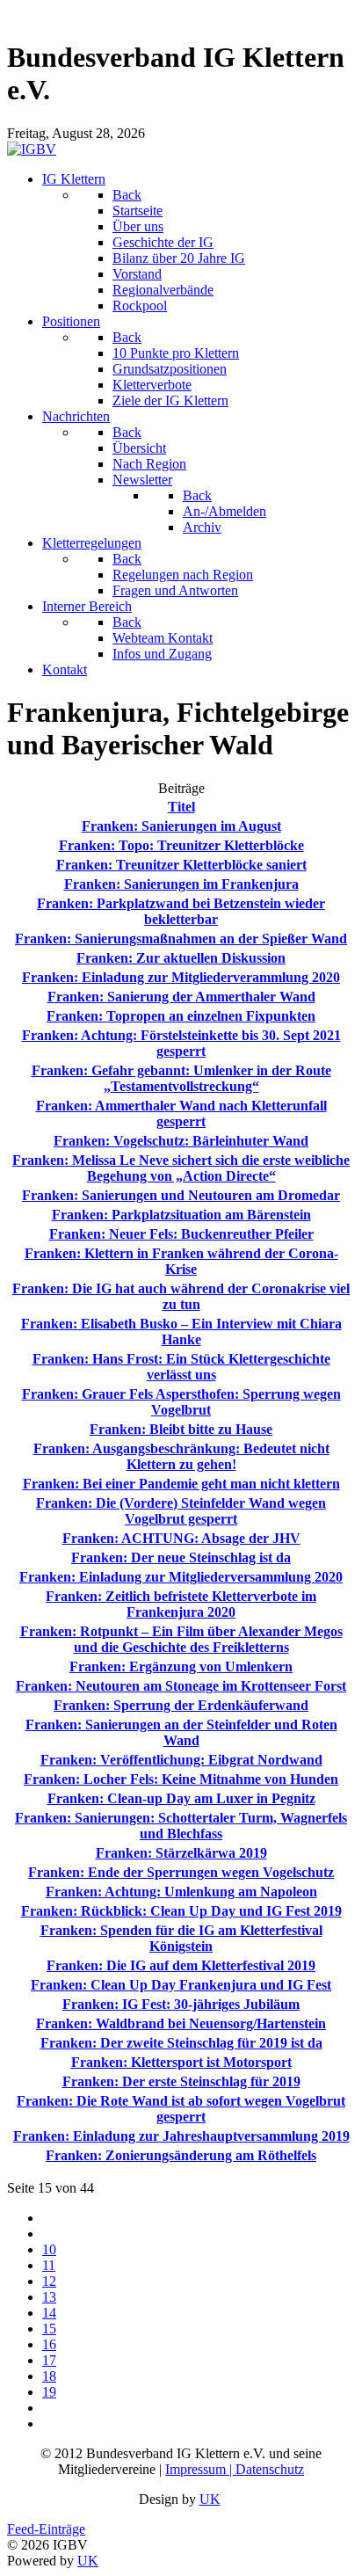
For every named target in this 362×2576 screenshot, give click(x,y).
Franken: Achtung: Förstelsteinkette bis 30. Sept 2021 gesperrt (181, 1043)
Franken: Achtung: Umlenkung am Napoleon (181, 1892)
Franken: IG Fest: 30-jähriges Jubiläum (181, 2004)
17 (49, 2360)
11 (49, 2265)
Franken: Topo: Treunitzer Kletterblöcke (181, 845)
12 (49, 2281)
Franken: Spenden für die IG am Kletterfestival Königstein (181, 1938)
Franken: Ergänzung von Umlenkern (181, 1666)
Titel (181, 807)
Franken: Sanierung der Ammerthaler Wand (181, 997)
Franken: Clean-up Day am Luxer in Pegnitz (181, 1798)
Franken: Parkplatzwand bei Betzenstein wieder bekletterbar (181, 911)
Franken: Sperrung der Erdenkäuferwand (181, 1705)
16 (49, 2344)
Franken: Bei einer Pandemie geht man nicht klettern (181, 1484)
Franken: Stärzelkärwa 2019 (181, 1853)
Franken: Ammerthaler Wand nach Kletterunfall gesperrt (181, 1113)
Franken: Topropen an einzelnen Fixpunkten (181, 1016)
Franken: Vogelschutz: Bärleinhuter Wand (181, 1141)
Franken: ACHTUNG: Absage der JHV (181, 1538)
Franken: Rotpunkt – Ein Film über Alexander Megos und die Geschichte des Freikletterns (181, 1639)
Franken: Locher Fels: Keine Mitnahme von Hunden (181, 1779)
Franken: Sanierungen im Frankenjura (181, 884)
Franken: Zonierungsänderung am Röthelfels (181, 2155)
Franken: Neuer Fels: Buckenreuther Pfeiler (181, 1234)
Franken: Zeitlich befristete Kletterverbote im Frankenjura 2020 (181, 1604)
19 (49, 2392)
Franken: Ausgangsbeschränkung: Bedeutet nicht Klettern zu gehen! (181, 1456)
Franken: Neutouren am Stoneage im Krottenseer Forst (181, 1686)
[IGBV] (32, 149)
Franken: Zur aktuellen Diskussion (181, 958)
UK (210, 2499)
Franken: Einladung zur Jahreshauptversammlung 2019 (181, 2136)
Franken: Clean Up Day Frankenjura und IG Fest (181, 1985)
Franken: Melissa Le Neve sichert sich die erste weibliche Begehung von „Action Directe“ (181, 1168)
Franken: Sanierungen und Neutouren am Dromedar (181, 1195)
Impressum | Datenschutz (235, 2469)
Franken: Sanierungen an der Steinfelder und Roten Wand (181, 1732)
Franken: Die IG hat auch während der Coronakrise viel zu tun (181, 1296)
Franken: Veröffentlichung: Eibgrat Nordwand (181, 1760)
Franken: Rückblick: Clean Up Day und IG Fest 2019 (181, 1911)
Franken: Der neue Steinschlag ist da (181, 1557)
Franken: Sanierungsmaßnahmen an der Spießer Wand (181, 939)
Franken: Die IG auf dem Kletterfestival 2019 (181, 1965)
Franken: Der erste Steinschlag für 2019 (181, 2081)
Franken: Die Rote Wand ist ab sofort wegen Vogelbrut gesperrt (181, 2109)
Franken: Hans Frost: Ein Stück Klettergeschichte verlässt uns (181, 1367)
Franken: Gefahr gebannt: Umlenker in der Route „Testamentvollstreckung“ (181, 1078)
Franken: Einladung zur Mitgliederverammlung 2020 (181, 977)
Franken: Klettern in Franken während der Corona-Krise (181, 1261)
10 (49, 2249)
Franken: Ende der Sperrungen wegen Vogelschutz (181, 1872)
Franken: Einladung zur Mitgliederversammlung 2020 (181, 1577)
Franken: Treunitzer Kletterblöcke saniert (181, 865)
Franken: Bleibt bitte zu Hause (181, 1429)
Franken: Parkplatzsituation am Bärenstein (181, 1215)
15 (49, 2329)
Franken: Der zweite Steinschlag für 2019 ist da (181, 2043)
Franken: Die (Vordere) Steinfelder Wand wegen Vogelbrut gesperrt (181, 1511)
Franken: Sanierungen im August (181, 826)
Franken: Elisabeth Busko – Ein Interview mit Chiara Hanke (181, 1332)
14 (49, 2313)
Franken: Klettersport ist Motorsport (181, 2062)
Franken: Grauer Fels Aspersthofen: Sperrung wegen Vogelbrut (181, 1402)
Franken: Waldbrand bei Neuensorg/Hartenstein (181, 2023)
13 (49, 2297)
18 (49, 2376)
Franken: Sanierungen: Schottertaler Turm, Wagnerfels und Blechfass (181, 1826)
